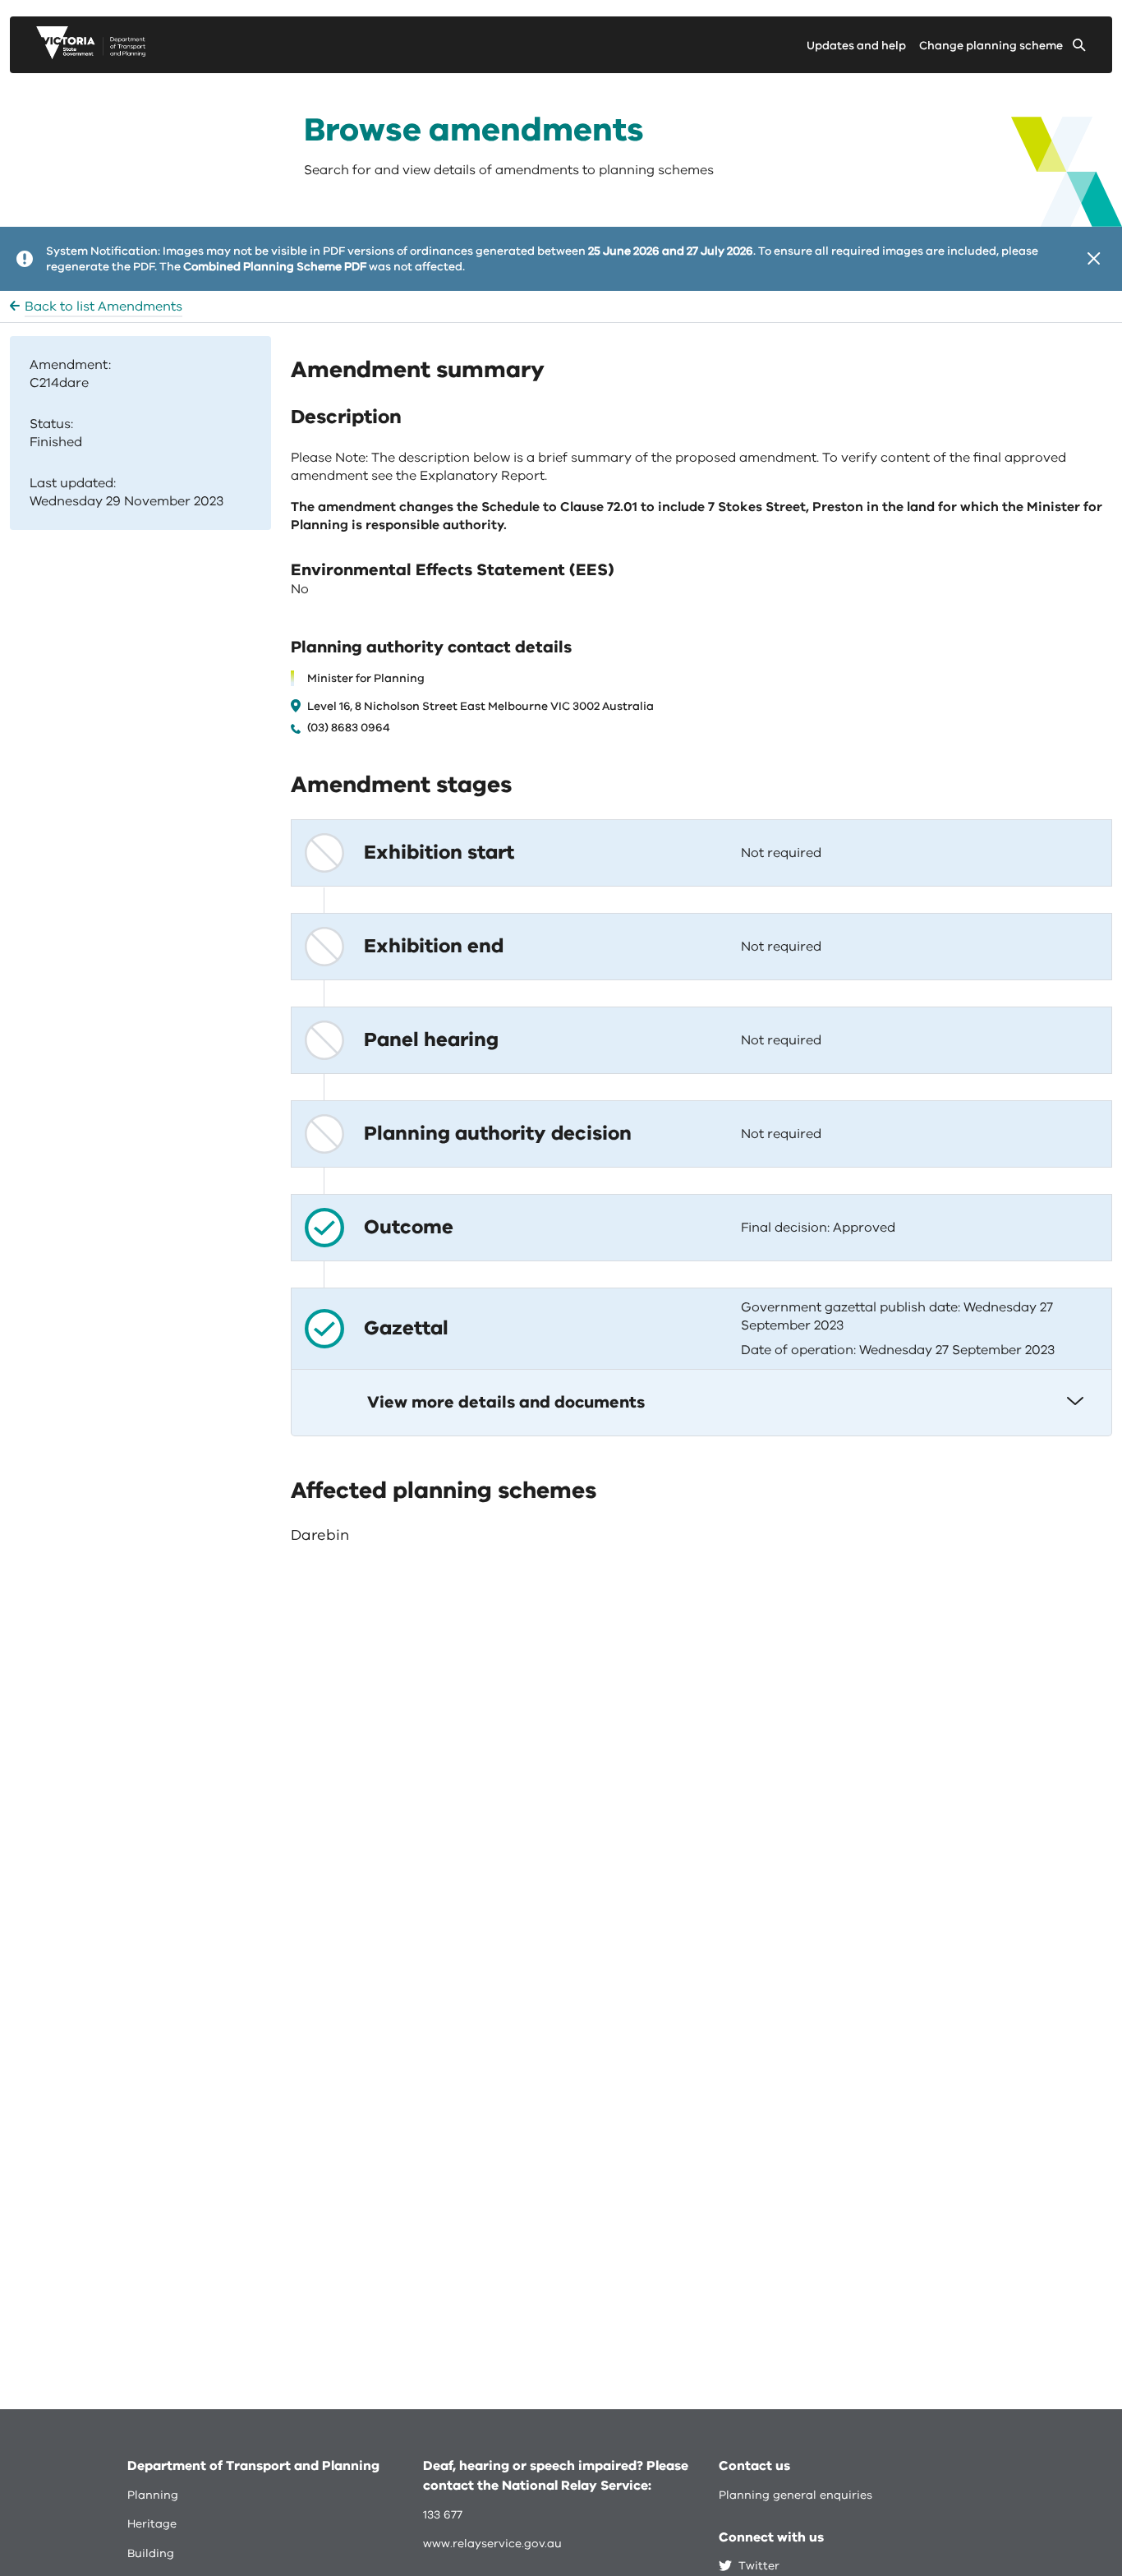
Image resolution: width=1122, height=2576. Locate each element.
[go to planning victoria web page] (91, 55)
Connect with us (771, 2537)
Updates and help (856, 46)
